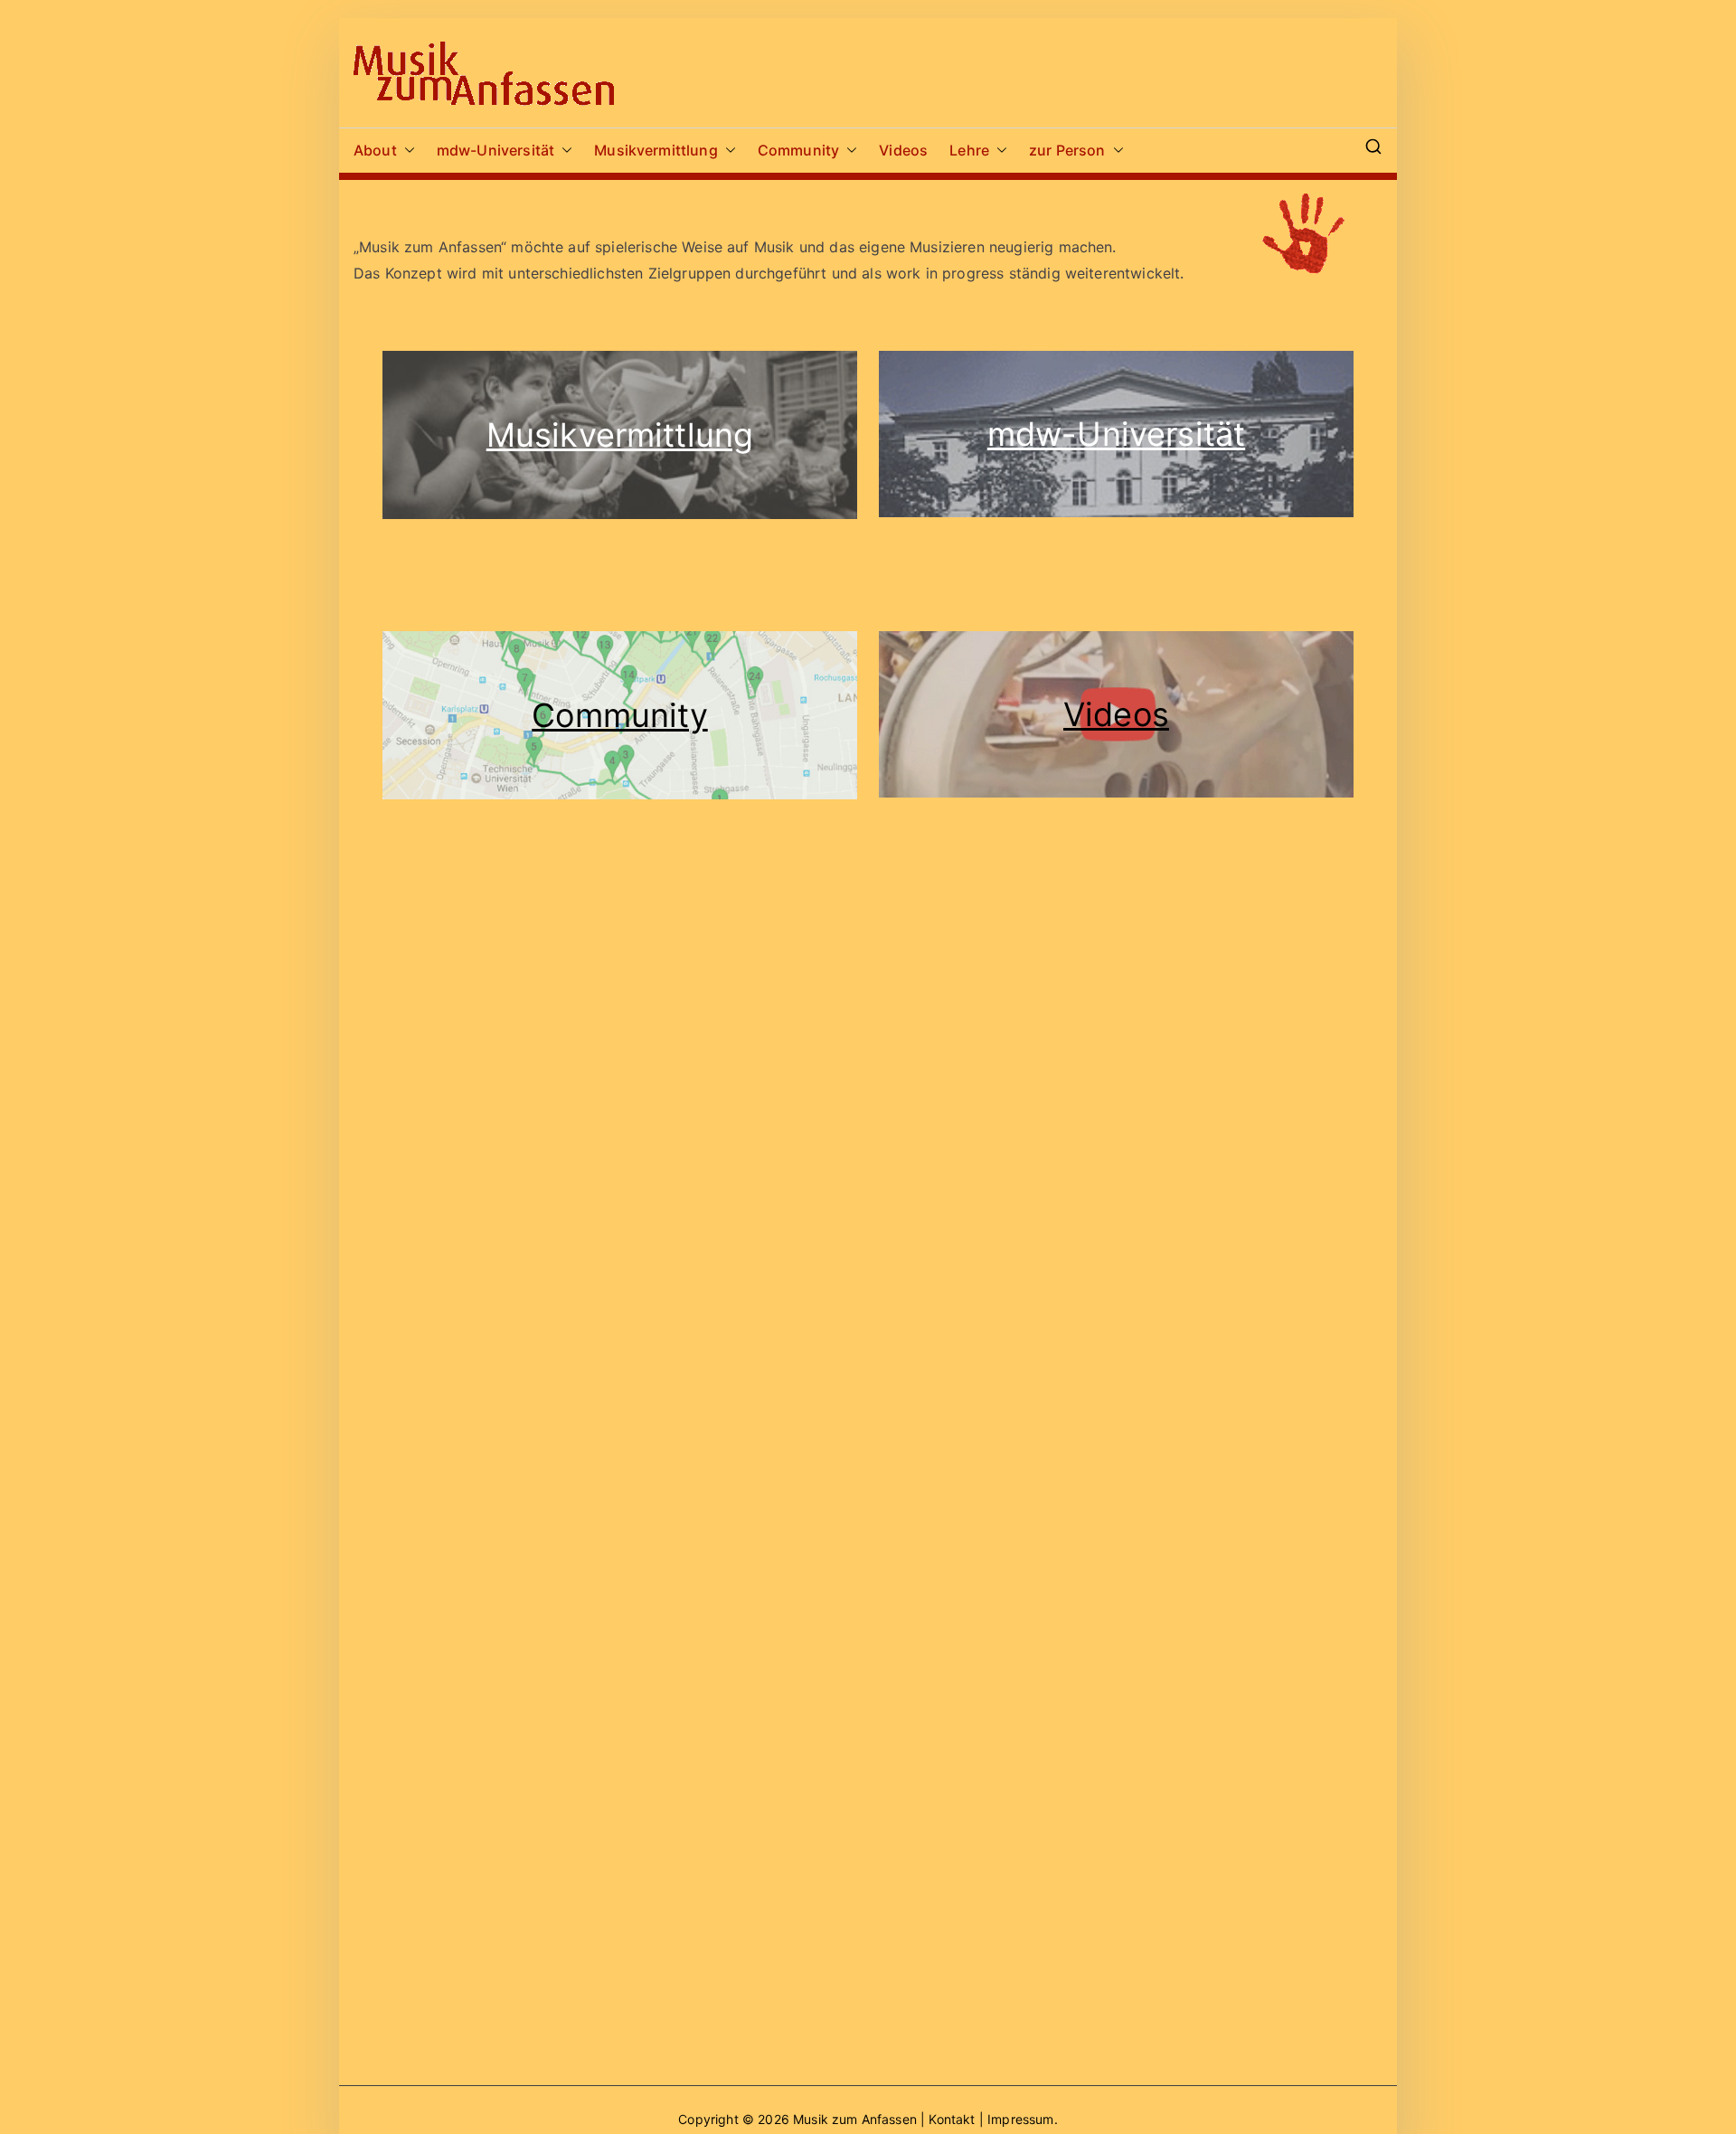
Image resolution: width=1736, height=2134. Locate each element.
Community (798, 150)
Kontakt (953, 2119)
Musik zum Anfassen (855, 2119)
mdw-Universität (495, 150)
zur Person (1067, 150)
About (375, 150)
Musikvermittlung (656, 150)
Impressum (1020, 2119)
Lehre (969, 150)
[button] (406, 151)
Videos (903, 150)
